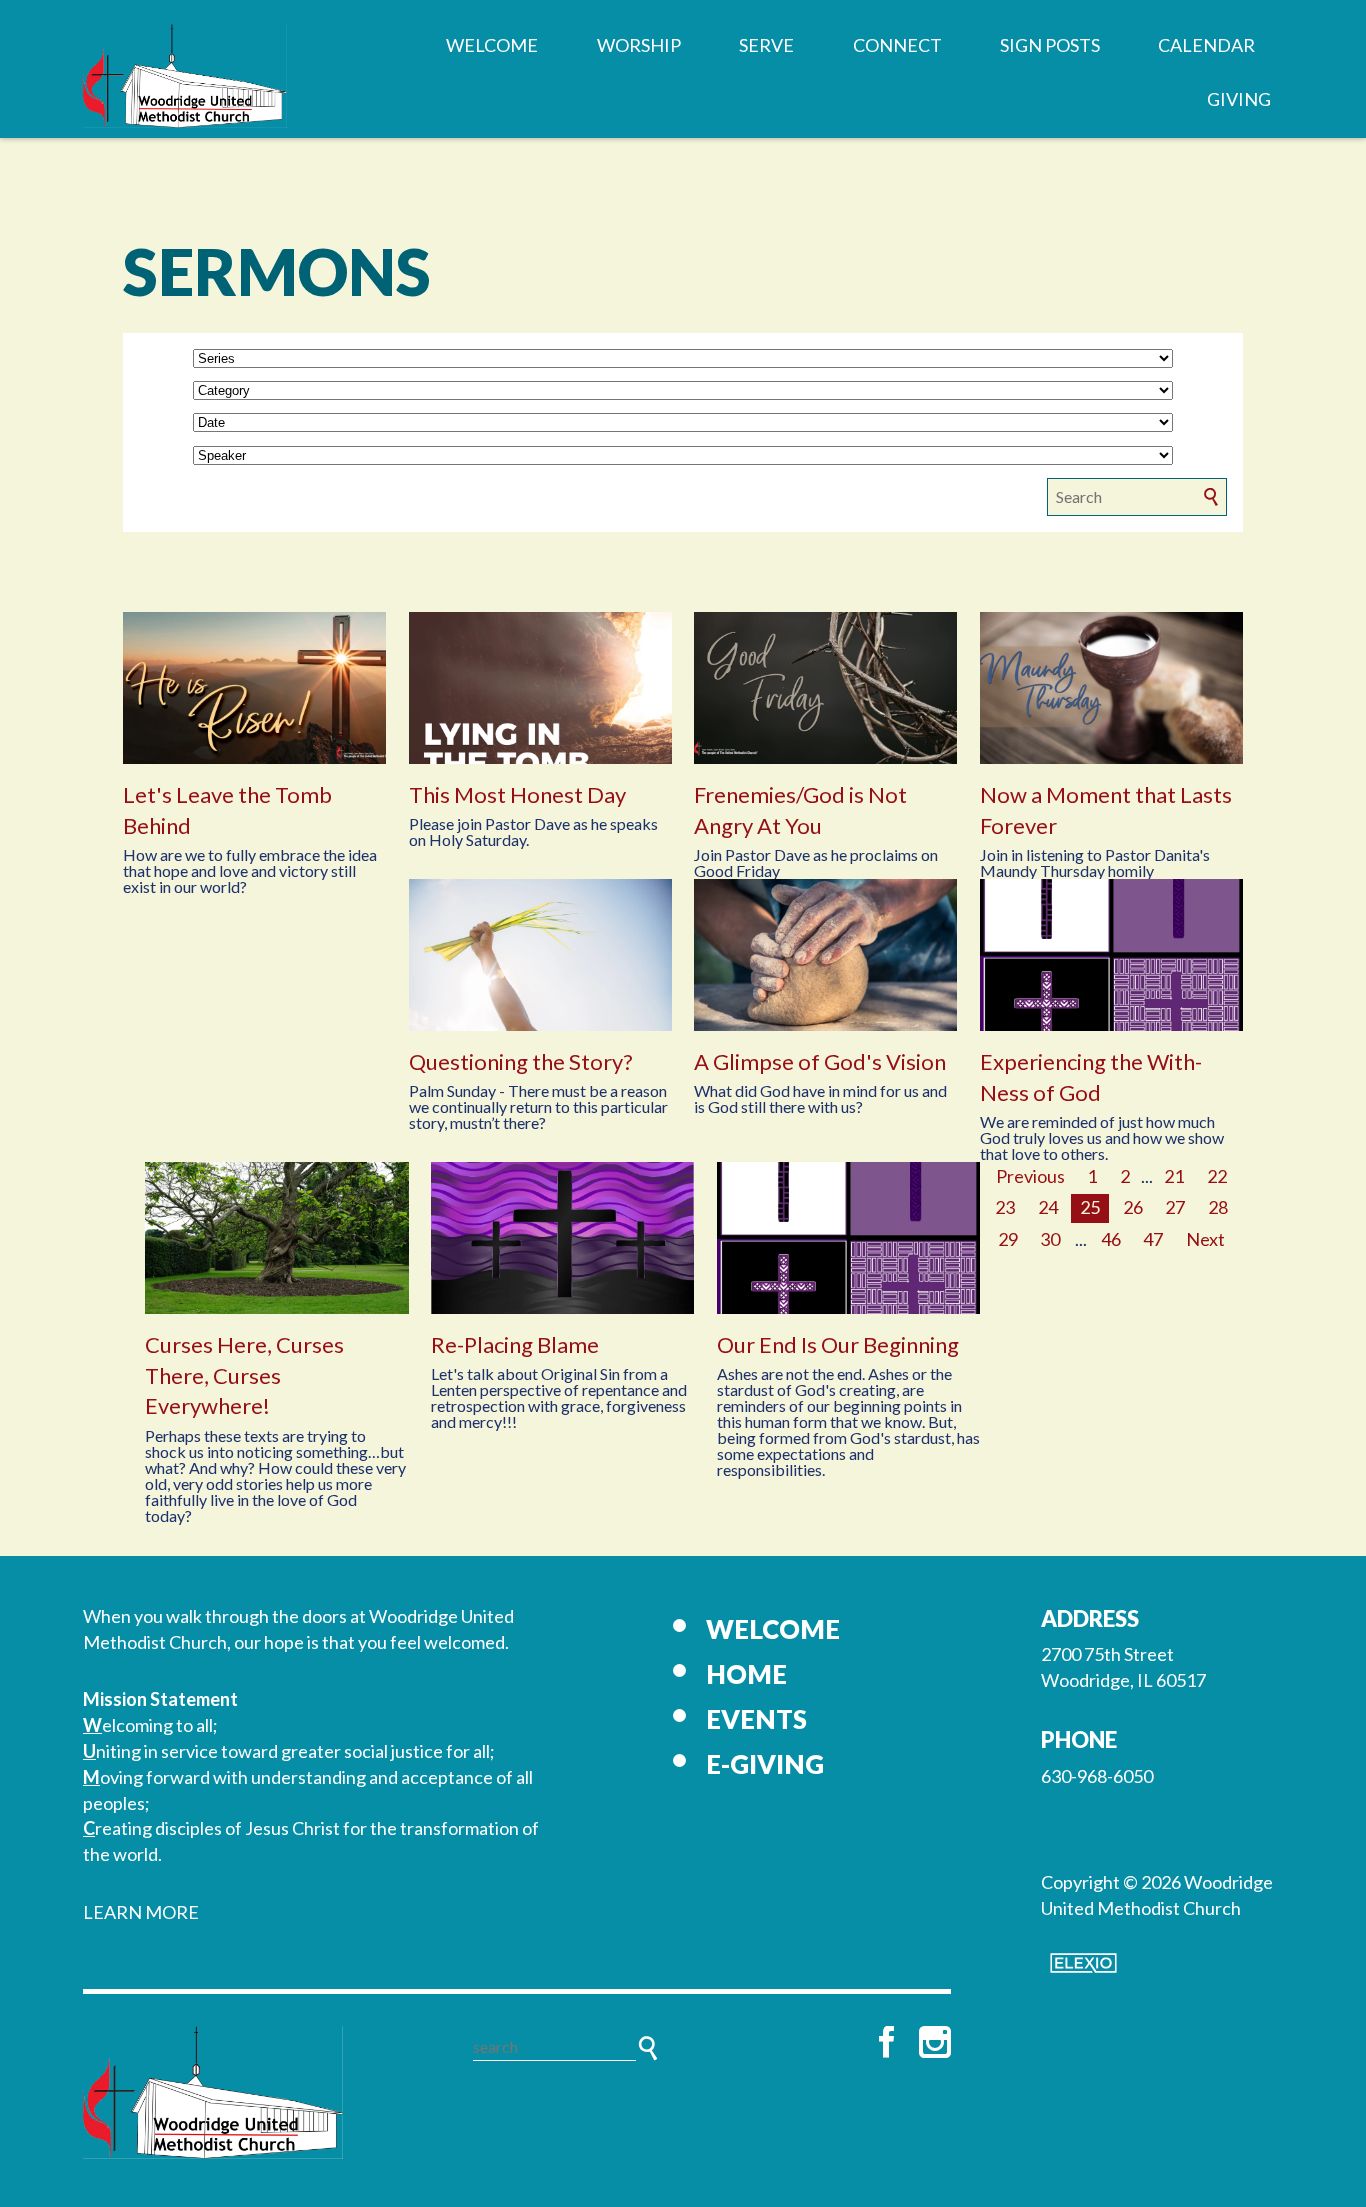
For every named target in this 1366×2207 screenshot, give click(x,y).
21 (1174, 1176)
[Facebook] (887, 2042)
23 (1005, 1207)
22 (1217, 1176)
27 (1175, 1207)
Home (746, 1674)
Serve (766, 45)
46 (1111, 1239)
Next (1205, 1239)
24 (1048, 1207)
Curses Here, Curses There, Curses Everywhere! (244, 1375)
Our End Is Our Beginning (838, 1344)
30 (1050, 1239)
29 (1008, 1239)
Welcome (492, 45)
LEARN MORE (141, 1912)
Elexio (1083, 1963)
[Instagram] (935, 2042)
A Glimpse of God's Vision (820, 1061)
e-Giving (765, 1764)
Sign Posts (1050, 45)
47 (1153, 1239)
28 (1218, 1207)
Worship (639, 45)
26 (1133, 1207)
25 (1090, 1207)
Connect (897, 45)
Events (756, 1719)
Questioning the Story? (521, 1061)
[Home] (213, 2092)
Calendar (1206, 45)
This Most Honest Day (517, 794)
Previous (1030, 1176)
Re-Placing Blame (515, 1344)
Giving (1239, 99)
